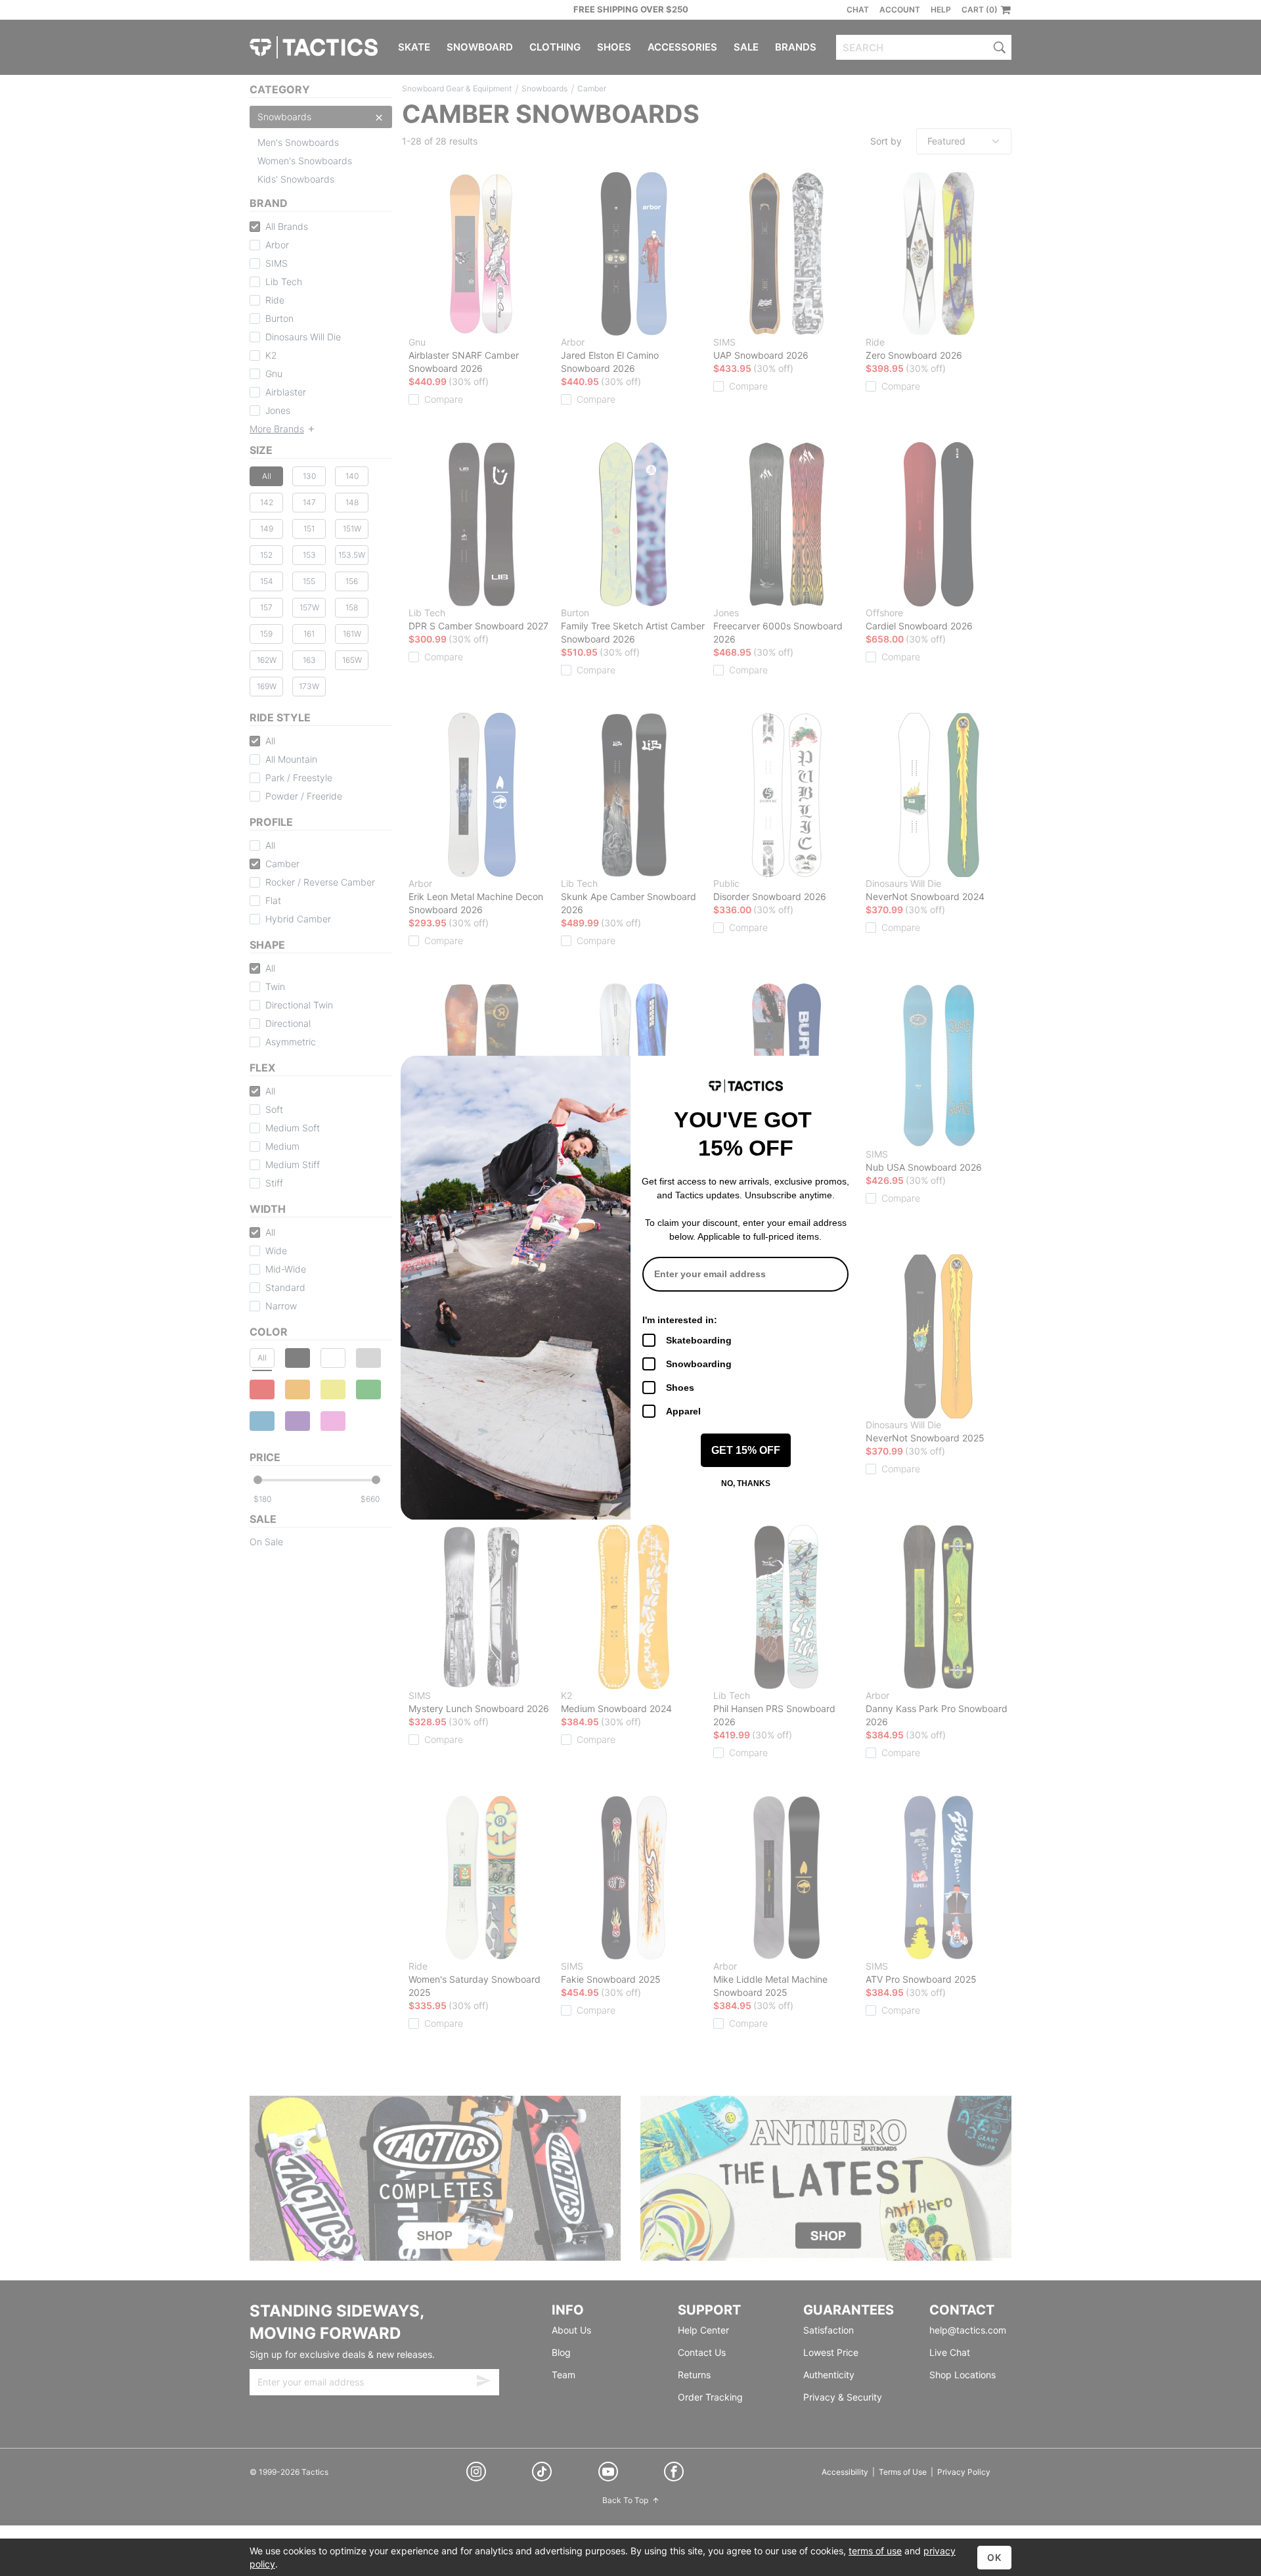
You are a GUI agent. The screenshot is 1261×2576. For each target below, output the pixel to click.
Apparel (683, 1411)
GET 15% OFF (746, 1450)
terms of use (875, 2551)
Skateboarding (699, 1340)
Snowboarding (699, 1364)
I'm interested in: (680, 1320)
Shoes (680, 1388)
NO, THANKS (746, 1483)
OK (994, 2557)
